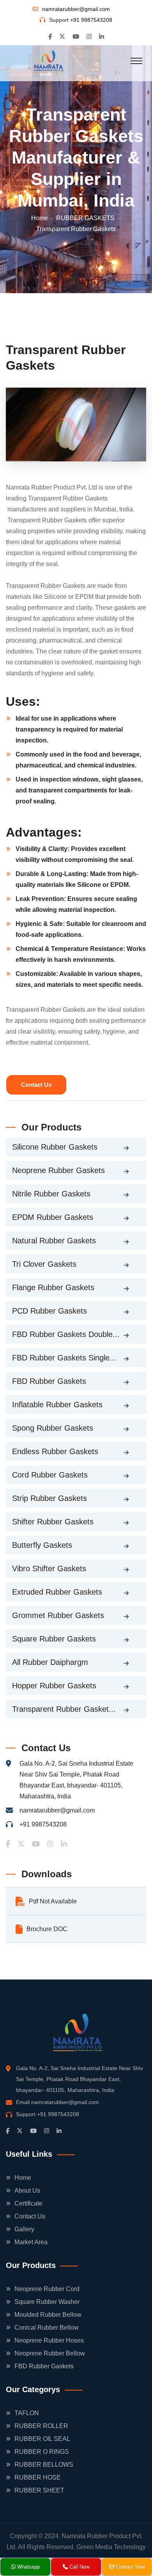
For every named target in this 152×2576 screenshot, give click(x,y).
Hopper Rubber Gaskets (54, 1686)
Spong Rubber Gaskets (53, 1428)
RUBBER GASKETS (85, 218)
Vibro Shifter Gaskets (49, 1568)
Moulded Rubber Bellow (48, 2315)
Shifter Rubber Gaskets (53, 1522)
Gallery (24, 2229)
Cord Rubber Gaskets (50, 1475)
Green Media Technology (111, 2547)
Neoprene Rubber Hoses (49, 2340)
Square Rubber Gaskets (54, 1639)
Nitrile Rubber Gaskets (51, 1194)
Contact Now (129, 2567)
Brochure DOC (47, 1929)
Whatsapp (28, 2567)
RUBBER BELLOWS (44, 2465)
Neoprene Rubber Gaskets (58, 1170)
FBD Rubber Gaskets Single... (64, 1358)
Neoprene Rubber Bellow (50, 2353)
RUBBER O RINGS (42, 2452)
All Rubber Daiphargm (50, 1662)
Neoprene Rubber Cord (47, 2289)
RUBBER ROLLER (41, 2426)
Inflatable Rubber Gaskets (57, 1405)
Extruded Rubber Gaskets (57, 1592)
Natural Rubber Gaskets (54, 1241)
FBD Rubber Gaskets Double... (66, 1334)
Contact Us (36, 1085)
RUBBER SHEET (39, 2490)
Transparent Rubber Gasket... (64, 1709)
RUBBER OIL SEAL (42, 2439)
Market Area (31, 2242)
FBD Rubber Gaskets (49, 1381)
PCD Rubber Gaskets (49, 1311)
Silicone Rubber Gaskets (55, 1147)
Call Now (79, 2567)
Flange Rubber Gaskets (53, 1287)
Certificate (28, 2203)
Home (40, 218)
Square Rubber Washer (47, 2302)
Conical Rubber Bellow (47, 2328)
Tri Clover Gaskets (44, 1264)
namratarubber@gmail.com (76, 9)
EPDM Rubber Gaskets (53, 1217)
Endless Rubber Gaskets (55, 1451)
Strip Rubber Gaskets (49, 1498)
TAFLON (27, 2413)
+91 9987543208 (91, 20)
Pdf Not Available (53, 1901)
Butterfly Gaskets (42, 1545)
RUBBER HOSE (38, 2477)
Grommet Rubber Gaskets (58, 1615)
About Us (27, 2191)
